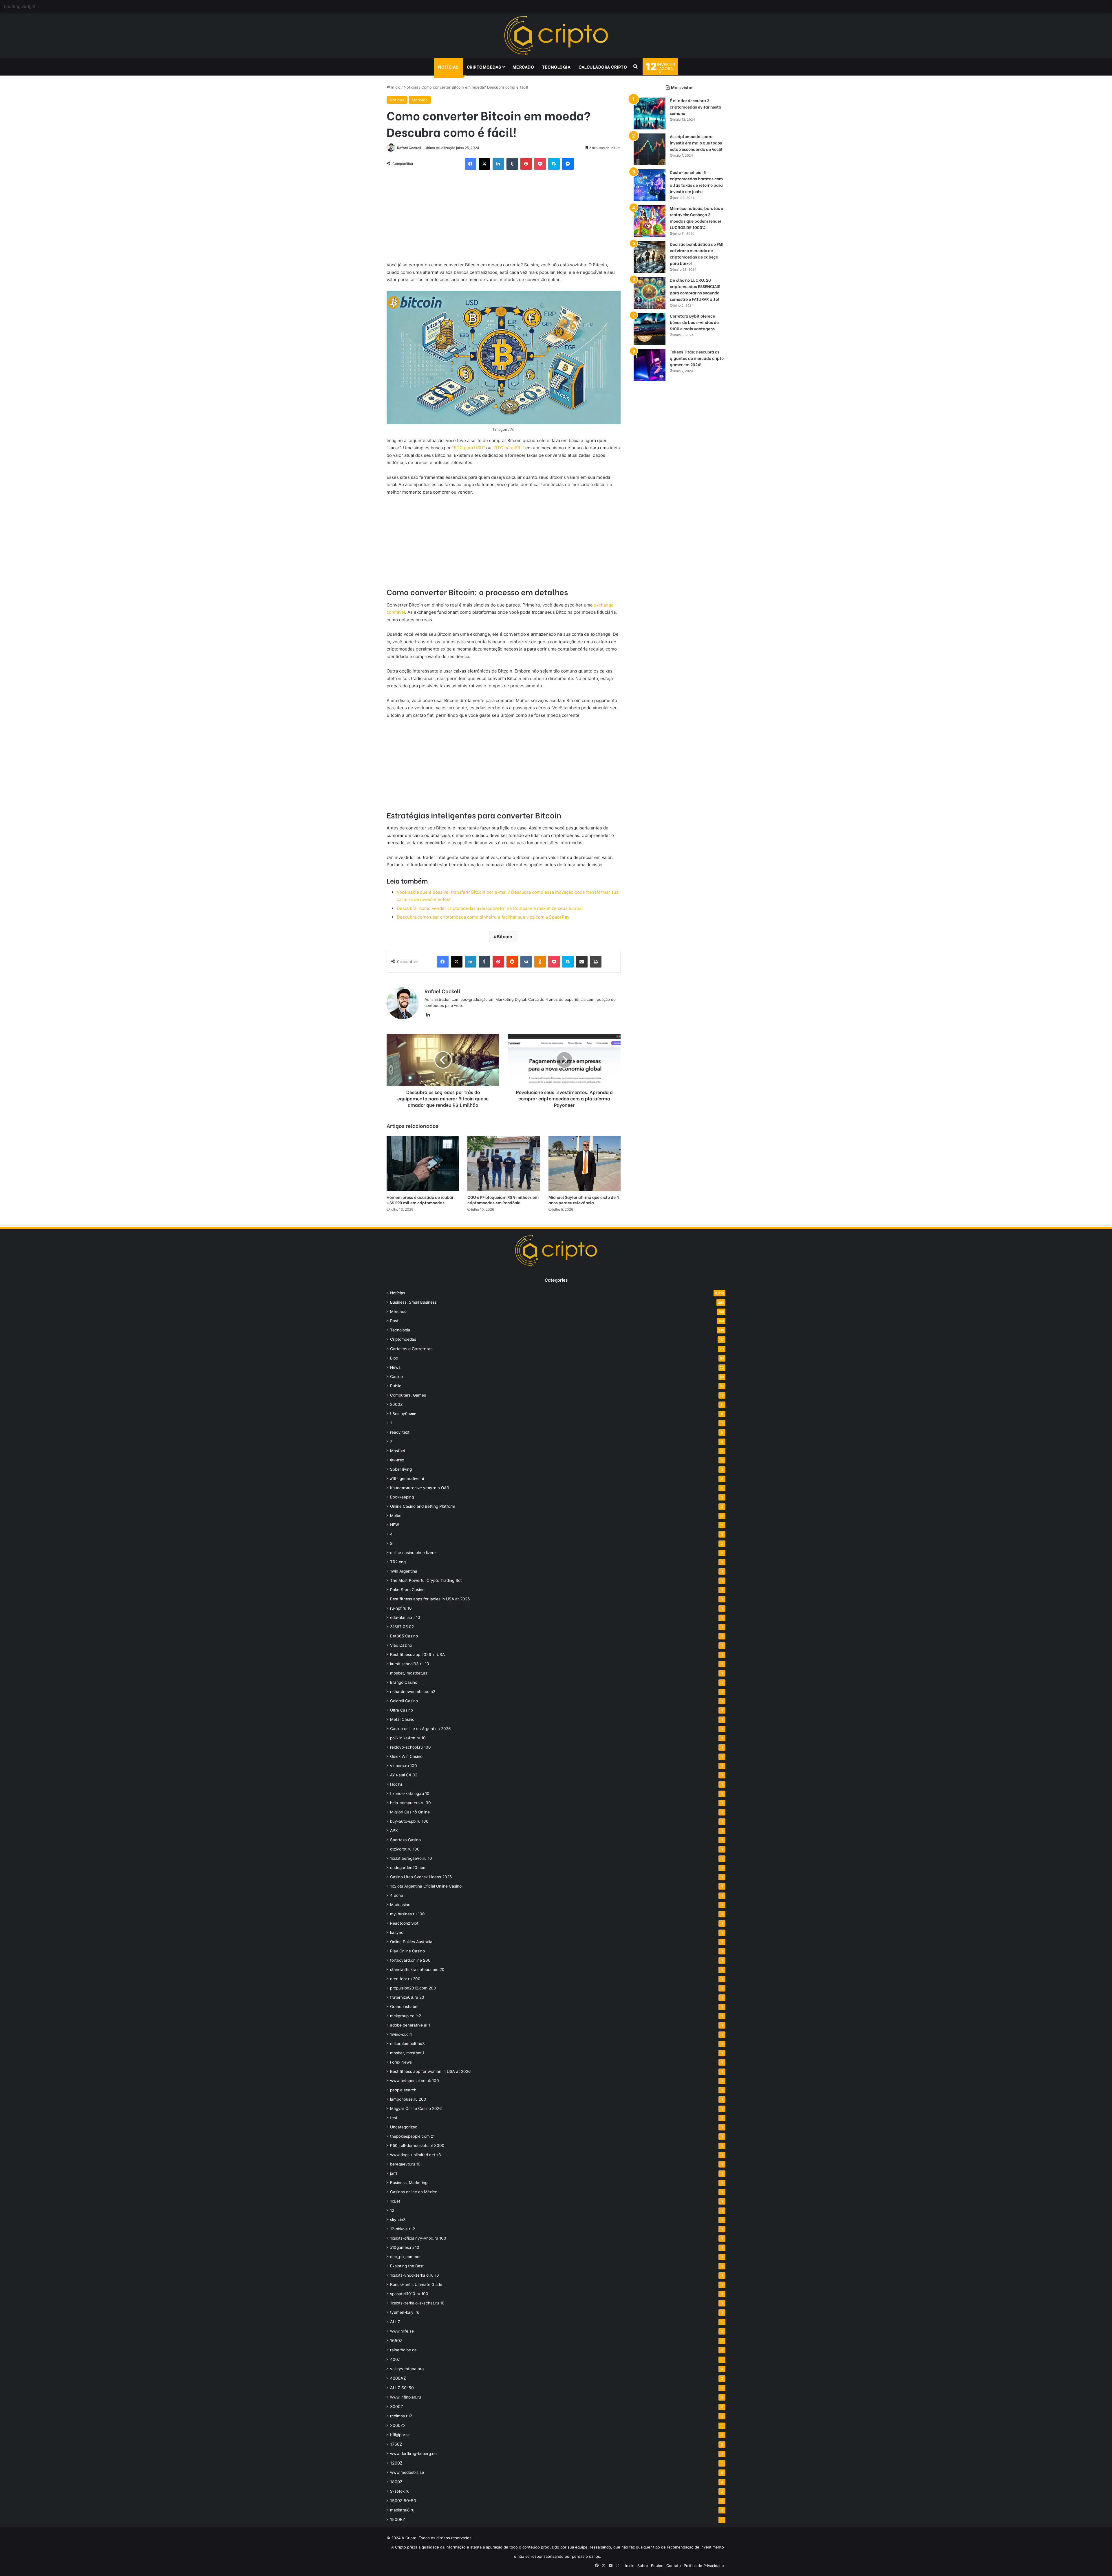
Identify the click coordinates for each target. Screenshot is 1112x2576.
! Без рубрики (403, 1414)
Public (396, 1386)
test (394, 2118)
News (395, 1367)
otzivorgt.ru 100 (405, 1849)
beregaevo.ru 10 (405, 2164)
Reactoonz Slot (404, 1923)
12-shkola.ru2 (403, 2229)
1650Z (396, 2340)
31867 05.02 (402, 1627)
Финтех (397, 1460)
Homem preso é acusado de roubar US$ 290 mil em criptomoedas (420, 1200)
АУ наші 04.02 (404, 1775)
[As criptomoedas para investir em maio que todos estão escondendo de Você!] (650, 149)
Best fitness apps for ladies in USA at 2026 (430, 1599)
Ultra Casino (402, 1710)
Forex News (401, 2062)
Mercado (523, 67)
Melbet (396, 1516)
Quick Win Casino (406, 1756)
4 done (397, 1895)
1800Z (396, 2482)
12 (392, 2210)
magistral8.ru (402, 2510)
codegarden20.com (408, 1868)
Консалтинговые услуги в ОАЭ (420, 1488)
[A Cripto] (556, 36)
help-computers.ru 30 (410, 1803)
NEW (395, 1525)
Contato (674, 2566)
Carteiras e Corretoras (411, 1349)
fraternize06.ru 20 (407, 1997)
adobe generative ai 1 (410, 2025)
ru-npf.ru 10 (401, 1608)
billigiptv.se (400, 2435)
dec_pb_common (406, 2257)
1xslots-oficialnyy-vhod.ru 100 (418, 2238)
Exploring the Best (407, 2266)
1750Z (396, 2444)
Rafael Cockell (409, 148)
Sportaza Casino (405, 1840)
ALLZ (395, 2322)
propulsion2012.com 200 (413, 1988)
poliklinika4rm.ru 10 (408, 1738)
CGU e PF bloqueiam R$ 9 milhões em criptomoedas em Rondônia (503, 1200)
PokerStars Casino (407, 1590)
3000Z (397, 2406)
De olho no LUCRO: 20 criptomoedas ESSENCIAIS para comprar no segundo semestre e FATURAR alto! (695, 289)
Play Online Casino (407, 1951)
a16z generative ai (407, 1478)
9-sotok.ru (400, 2491)
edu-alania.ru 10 (405, 1617)
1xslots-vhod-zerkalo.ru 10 (415, 2275)
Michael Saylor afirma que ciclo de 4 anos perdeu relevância (584, 1200)
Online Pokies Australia (411, 1942)
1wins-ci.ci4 (401, 2034)
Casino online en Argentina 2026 (420, 1729)
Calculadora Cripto (603, 67)
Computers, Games (408, 1395)
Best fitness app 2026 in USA (417, 1655)
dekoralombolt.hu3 (407, 2044)
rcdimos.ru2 (401, 2416)
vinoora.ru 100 (404, 1766)
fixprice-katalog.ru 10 (410, 1793)
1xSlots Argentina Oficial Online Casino (426, 1886)
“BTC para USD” (469, 448)
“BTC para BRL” (508, 448)
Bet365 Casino (404, 1636)
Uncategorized (404, 2127)
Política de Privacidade (704, 2566)
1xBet (395, 2201)
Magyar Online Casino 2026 (416, 2108)
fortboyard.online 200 (410, 1960)
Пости (396, 1784)
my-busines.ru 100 (407, 1914)
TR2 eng (398, 1562)
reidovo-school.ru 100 (410, 1747)
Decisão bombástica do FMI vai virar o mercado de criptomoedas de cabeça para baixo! (697, 253)
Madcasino (400, 1905)
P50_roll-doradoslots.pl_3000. (418, 2146)
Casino (396, 1377)
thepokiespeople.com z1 (412, 2136)
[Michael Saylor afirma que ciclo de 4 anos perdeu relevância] (585, 1164)
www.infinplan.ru (406, 2397)
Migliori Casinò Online (410, 1812)
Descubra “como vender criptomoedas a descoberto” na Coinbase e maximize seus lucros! (490, 908)
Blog (394, 1358)
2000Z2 (398, 2425)
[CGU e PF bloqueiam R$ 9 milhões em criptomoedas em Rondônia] (503, 1164)
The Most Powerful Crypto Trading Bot (426, 1580)
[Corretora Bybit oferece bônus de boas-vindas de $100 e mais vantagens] (650, 329)
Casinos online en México (414, 2192)
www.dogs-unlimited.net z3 (416, 2155)
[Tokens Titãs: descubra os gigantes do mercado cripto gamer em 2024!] (650, 365)
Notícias (448, 67)
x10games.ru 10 (405, 2247)
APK (394, 1831)
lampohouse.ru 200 (408, 2099)
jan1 (394, 2173)
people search (403, 2090)
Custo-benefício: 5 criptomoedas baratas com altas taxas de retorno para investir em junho (696, 182)
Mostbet (398, 1451)
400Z (395, 2359)
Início (395, 87)
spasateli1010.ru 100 (409, 2294)
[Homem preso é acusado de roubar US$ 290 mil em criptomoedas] (423, 1164)
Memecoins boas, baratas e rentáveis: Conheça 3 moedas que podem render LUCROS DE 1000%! (696, 218)
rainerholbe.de (403, 2350)
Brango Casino (404, 1682)
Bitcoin (504, 937)
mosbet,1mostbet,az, (409, 1673)
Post (394, 1321)
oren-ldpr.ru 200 (405, 1979)
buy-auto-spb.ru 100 (409, 1821)
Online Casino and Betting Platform (423, 1506)
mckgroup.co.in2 (406, 2016)
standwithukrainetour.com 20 (417, 1969)
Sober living (401, 1469)
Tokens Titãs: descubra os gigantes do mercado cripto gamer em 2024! (697, 358)
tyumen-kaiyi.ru (405, 2312)
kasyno (397, 1932)
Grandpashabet (404, 2007)
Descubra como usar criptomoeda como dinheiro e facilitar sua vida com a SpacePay (483, 917)
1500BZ (398, 2519)
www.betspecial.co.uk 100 (415, 2081)
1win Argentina (404, 1571)
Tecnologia (556, 67)
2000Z (396, 1404)
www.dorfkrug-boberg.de (413, 2454)
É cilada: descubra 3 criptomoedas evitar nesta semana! (696, 107)
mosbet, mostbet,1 (407, 2053)
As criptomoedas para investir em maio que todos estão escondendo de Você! (696, 143)
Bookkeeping (402, 1497)
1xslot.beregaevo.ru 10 (411, 1858)
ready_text (400, 1432)
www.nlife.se (402, 2331)
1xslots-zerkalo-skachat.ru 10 (417, 2303)
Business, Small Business (413, 1302)
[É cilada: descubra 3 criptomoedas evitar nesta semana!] (650, 113)
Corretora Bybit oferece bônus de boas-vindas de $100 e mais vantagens (694, 322)
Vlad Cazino (401, 1645)
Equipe (657, 2566)
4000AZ (398, 2378)
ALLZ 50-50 (402, 2388)
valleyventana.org (407, 2369)
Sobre (643, 2566)
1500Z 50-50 (403, 2501)
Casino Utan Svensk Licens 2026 (421, 1877)
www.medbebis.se (407, 2472)
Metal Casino (402, 1719)
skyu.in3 (398, 2220)
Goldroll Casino (404, 1701)
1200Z (396, 2463)
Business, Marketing (409, 2183)
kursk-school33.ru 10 (410, 1664)
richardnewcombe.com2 (413, 1692)
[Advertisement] (504, 218)
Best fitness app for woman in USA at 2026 (430, 2071)
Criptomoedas (484, 67)
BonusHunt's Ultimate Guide (416, 2284)
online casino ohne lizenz (413, 1553)
